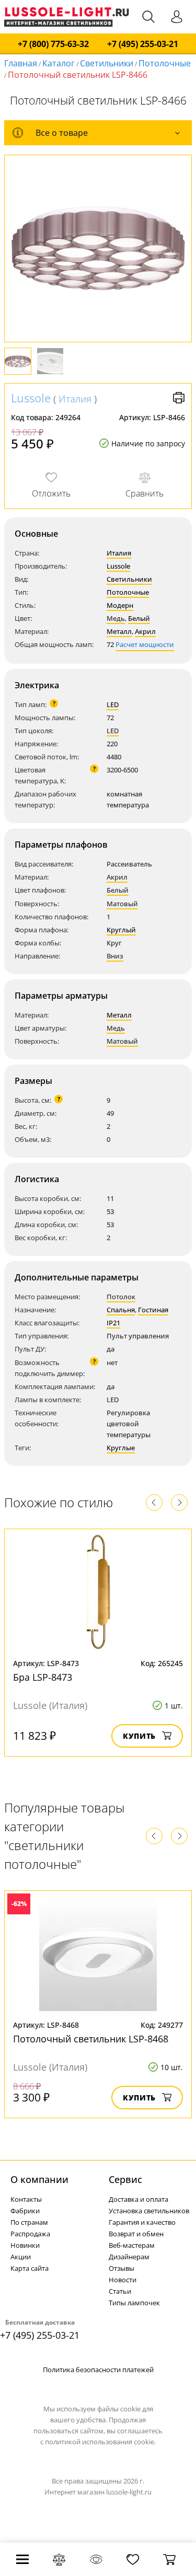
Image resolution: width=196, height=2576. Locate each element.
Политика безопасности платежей (98, 2370)
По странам (29, 2222)
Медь (116, 618)
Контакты (26, 2199)
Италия (75, 399)
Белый (139, 618)
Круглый (121, 930)
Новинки (25, 2245)
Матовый (122, 904)
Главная (21, 63)
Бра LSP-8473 (43, 1677)
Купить (139, 1736)
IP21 (113, 1323)
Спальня (121, 1310)
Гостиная (153, 1310)
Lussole (31, 398)
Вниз (115, 956)
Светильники (107, 63)
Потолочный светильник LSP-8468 (91, 2039)
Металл (119, 631)
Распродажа (30, 2234)
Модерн (120, 605)
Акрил (145, 631)
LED (113, 704)
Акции (21, 2257)
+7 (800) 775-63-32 (53, 44)
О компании (39, 2179)
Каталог (59, 63)
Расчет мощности (145, 644)
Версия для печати (179, 398)
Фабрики (25, 2211)
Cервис (125, 2179)
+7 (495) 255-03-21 (143, 44)
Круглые (121, 1448)
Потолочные (165, 63)
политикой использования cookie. (100, 2442)
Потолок (121, 1297)
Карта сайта (30, 2268)
